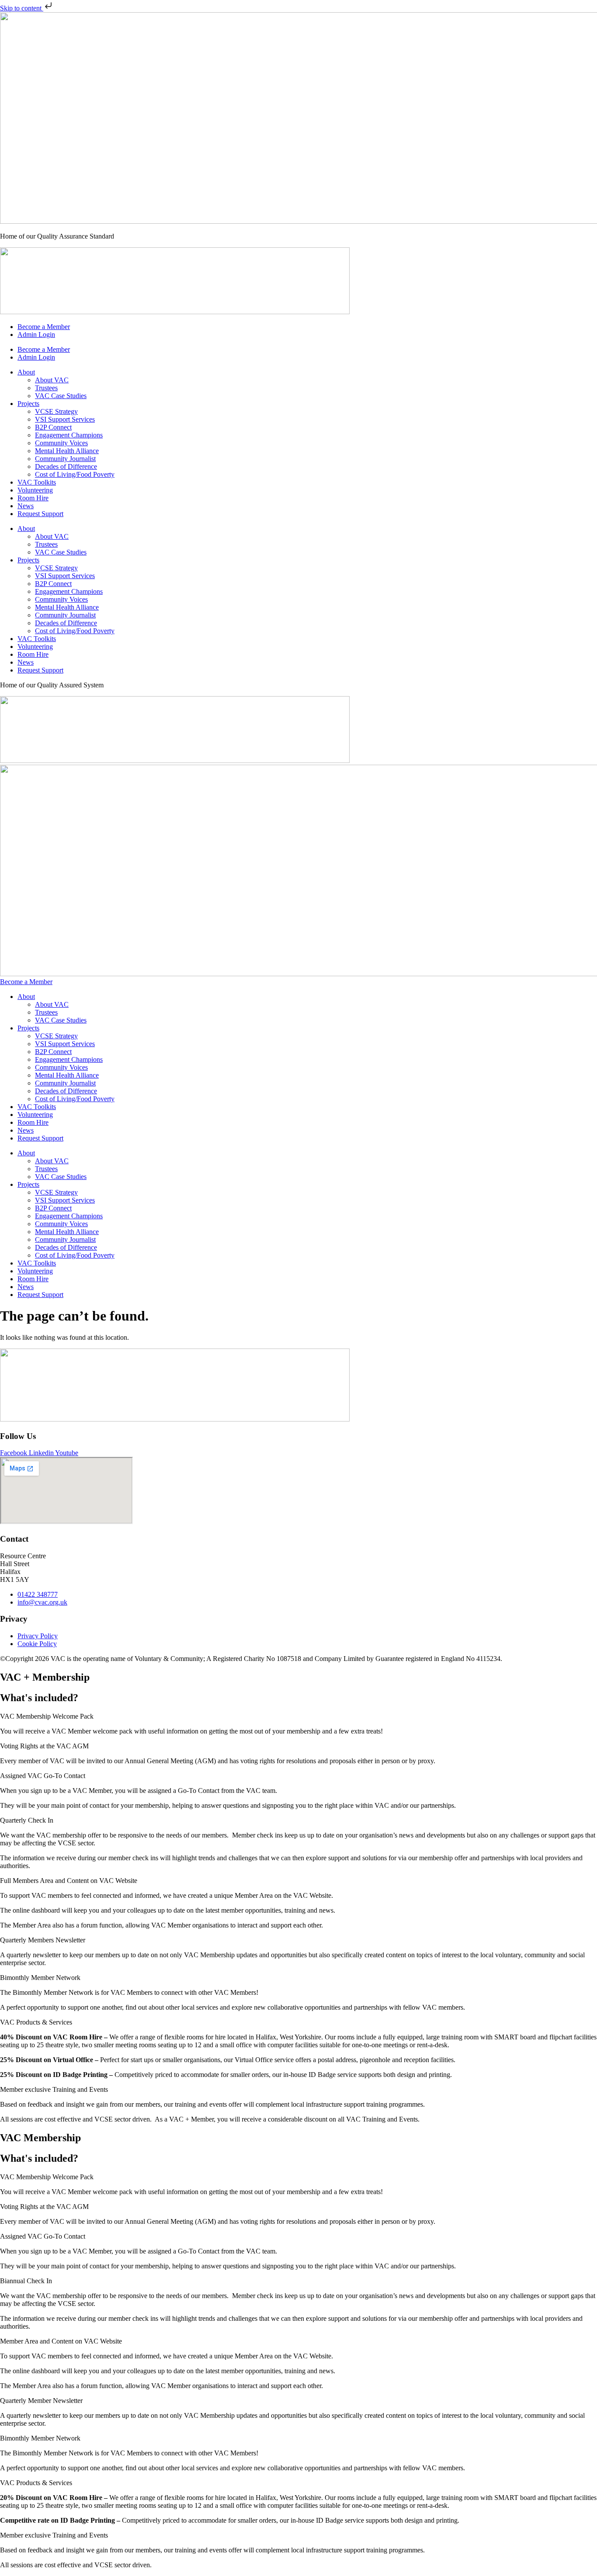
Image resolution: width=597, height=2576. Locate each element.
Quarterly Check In (27, 1820)
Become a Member (44, 327)
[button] (298, 1716)
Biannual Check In (26, 2281)
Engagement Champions (69, 435)
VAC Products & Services (36, 2022)
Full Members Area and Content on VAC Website (69, 1881)
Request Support (40, 514)
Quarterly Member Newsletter (41, 2401)
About (26, 372)
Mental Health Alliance (67, 451)
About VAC (52, 380)
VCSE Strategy (56, 411)
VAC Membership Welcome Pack (47, 1716)
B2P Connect (53, 427)
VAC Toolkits (37, 482)
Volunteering (35, 490)
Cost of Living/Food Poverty (75, 474)
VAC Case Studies (61, 396)
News (26, 506)
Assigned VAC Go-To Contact (43, 1776)
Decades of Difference (66, 466)
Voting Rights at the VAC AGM (44, 1746)
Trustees (46, 388)
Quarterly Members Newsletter (43, 1940)
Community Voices (61, 443)
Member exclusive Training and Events (54, 2089)
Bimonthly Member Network (40, 1978)
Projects (28, 404)
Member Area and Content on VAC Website (61, 2341)
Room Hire (33, 498)
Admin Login (36, 335)
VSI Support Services (65, 419)
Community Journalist (65, 459)
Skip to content (22, 8)
